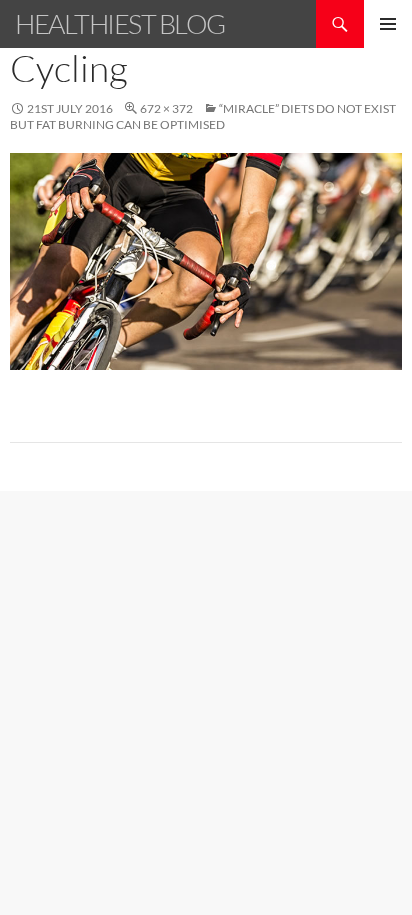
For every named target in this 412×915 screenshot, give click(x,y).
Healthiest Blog (120, 23)
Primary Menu (388, 24)
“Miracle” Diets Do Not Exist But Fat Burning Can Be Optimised (203, 116)
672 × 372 (166, 108)
